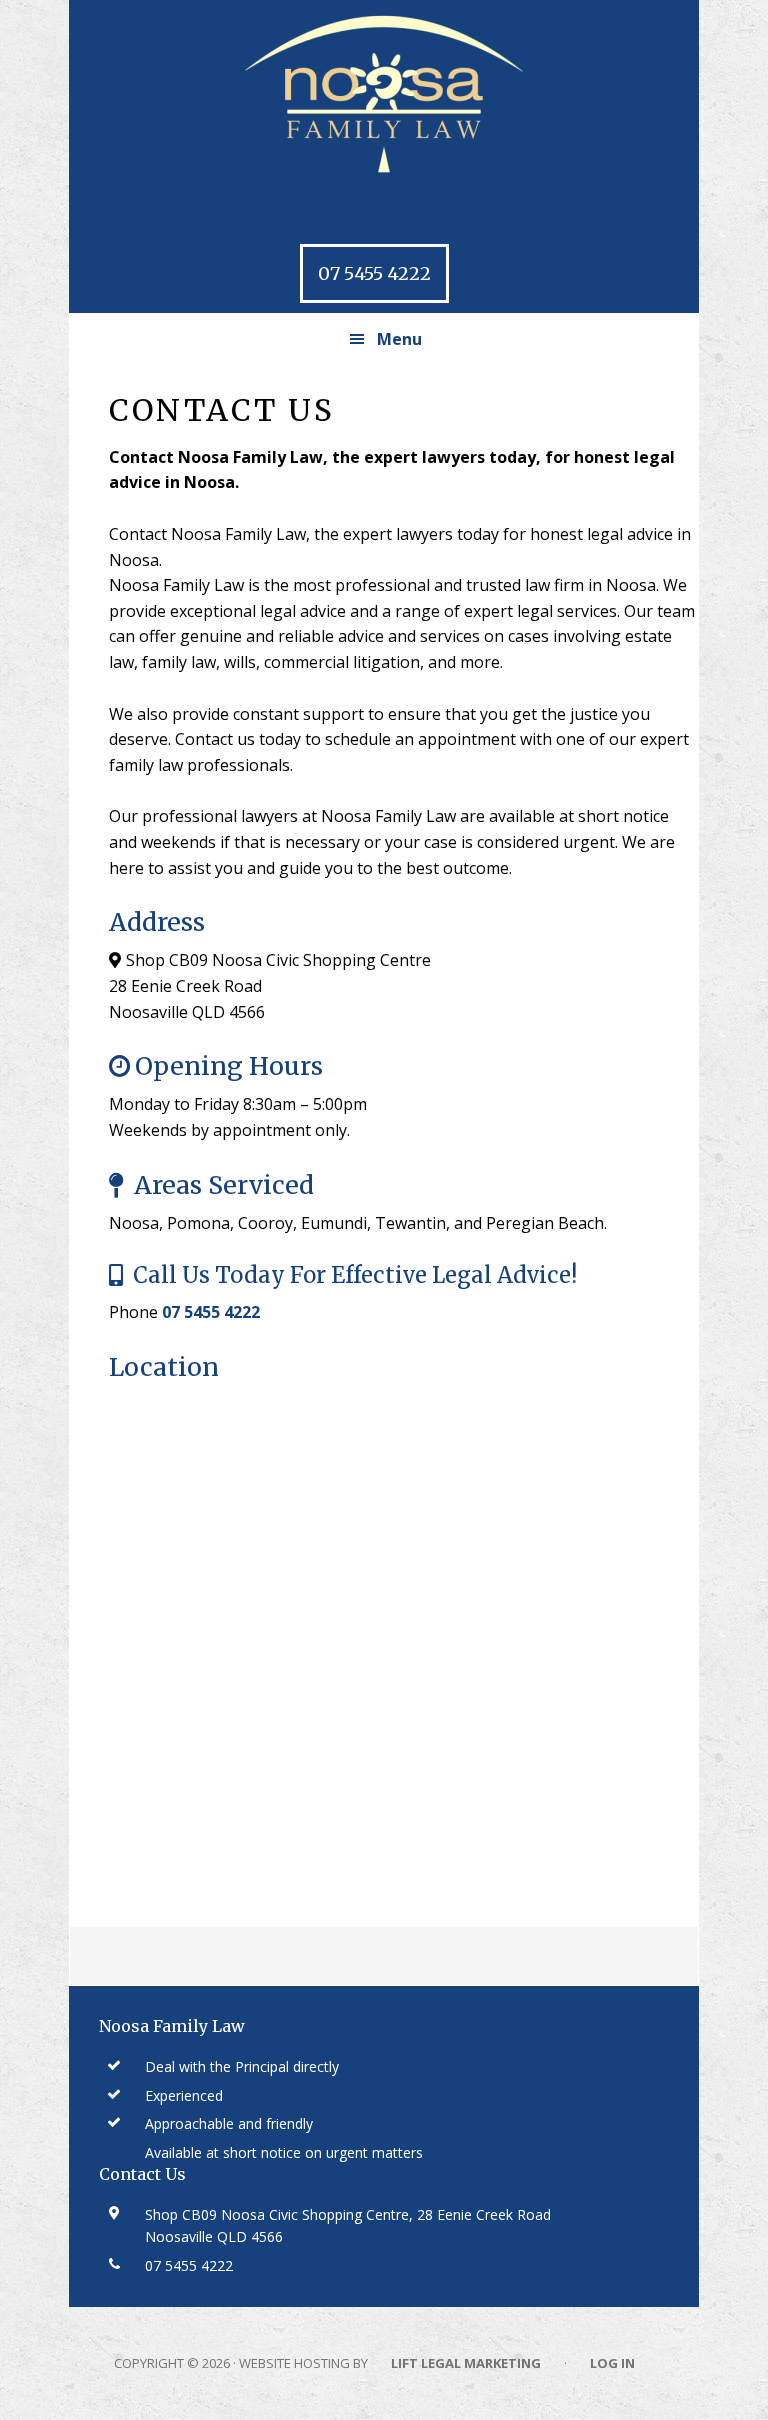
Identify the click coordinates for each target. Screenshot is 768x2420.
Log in (612, 2363)
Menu (399, 339)
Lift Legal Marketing (466, 2363)
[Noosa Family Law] (384, 95)
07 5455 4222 (374, 273)
